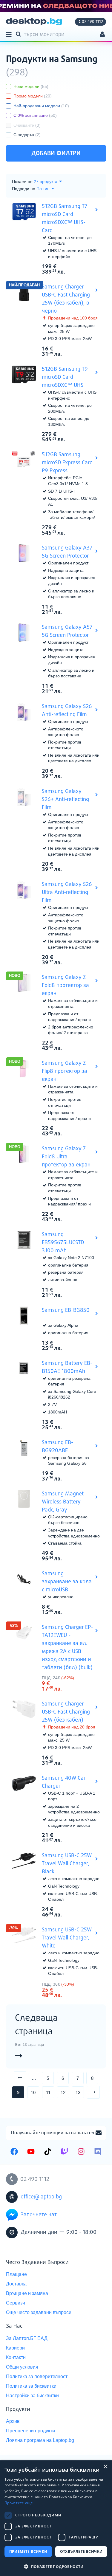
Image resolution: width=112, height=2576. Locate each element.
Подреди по (24, 189)
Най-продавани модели (41, 106)
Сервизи (16, 2303)
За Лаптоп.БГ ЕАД (27, 2338)
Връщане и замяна (27, 2293)
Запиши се (99, 2133)
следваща (100, 2092)
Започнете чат (39, 2215)
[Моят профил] (102, 35)
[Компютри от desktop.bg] (34, 22)
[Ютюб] (31, 2152)
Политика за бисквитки (31, 2386)
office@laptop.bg (41, 2197)
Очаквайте (27, 125)
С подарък (27, 135)
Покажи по (22, 181)
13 (78, 2092)
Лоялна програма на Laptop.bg (40, 2440)
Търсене (19, 34)
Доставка (16, 2284)
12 (63, 2092)
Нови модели (31, 86)
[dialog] (56, 2518)
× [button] (105, 2467)
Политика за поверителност (37, 2376)
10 (33, 2092)
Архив (13, 2421)
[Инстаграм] (81, 2152)
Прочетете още (19, 2503)
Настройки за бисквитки (32, 2396)
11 (48, 2092)
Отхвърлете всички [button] (81, 2551)
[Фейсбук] (14, 2152)
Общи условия (22, 2367)
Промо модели (33, 96)
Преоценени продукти (30, 2431)
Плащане (16, 2274)
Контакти (16, 2357)
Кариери (15, 2348)
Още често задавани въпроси (39, 2312)
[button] (56, 2566)
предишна (26, 2078)
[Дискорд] (98, 2152)
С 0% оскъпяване (35, 115)
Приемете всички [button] (28, 2551)
